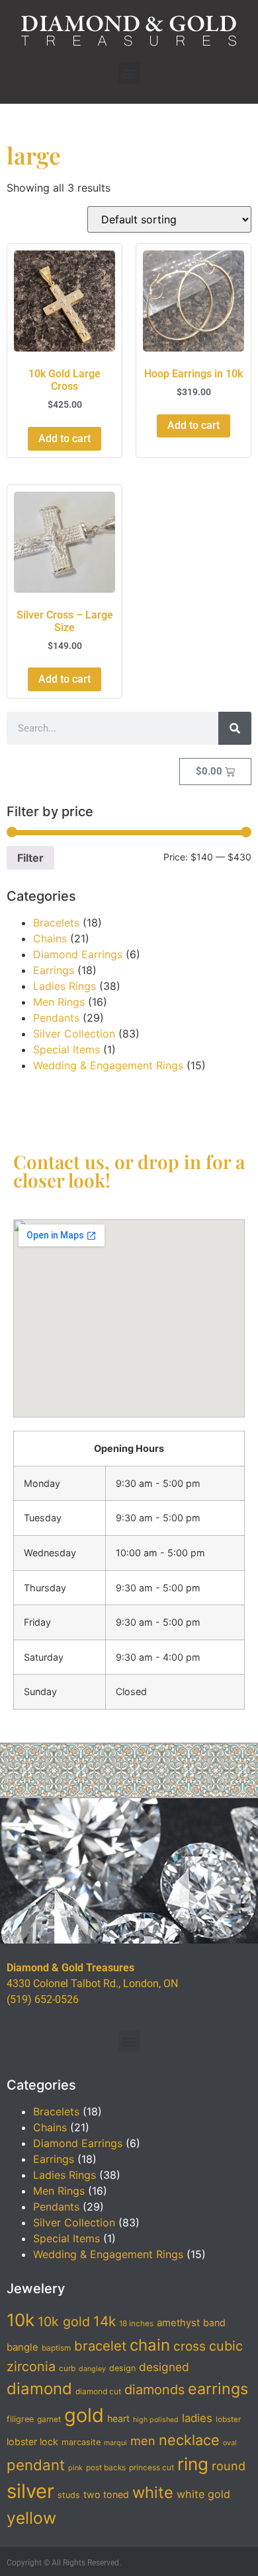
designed (164, 2367)
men (143, 2441)
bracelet (100, 2346)
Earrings (54, 970)
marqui (115, 2443)
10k (21, 2320)
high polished (156, 2420)
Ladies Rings (64, 986)
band (214, 2323)
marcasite (81, 2442)
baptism (56, 2348)
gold (84, 2415)
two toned (106, 2494)
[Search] (235, 728)
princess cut (151, 2468)
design (122, 2368)
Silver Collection (74, 1034)
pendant (36, 2465)
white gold (203, 2494)
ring (193, 2464)
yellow (31, 2518)
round (229, 2466)
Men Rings (59, 1002)
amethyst (178, 2323)
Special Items (66, 1049)
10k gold (64, 2322)
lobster (228, 2419)
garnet (49, 2419)
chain (150, 2345)
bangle (22, 2347)
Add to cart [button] (64, 438)
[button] (129, 73)
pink (75, 2468)
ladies (197, 2418)
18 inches (136, 2324)
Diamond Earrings (78, 954)
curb (67, 2368)
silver (30, 2491)
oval (230, 2443)
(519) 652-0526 (43, 1999)
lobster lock (32, 2442)
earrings (218, 2389)
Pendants (56, 1018)
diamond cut (98, 2392)
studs (69, 2495)
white (153, 2492)
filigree (20, 2419)
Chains (50, 938)
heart (118, 2418)
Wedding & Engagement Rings (108, 1065)
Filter (30, 858)
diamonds (154, 2390)
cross (190, 2346)
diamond (39, 2389)
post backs (106, 2468)
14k (105, 2321)
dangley (92, 2369)
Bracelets (56, 923)
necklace (189, 2440)
